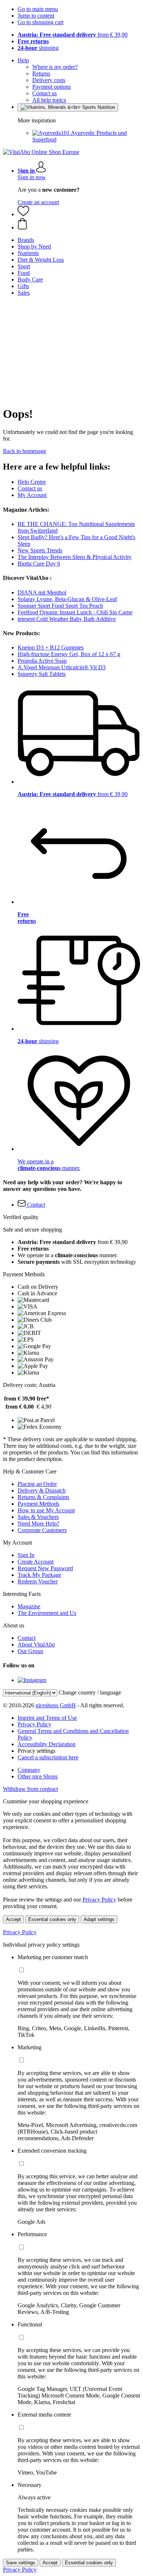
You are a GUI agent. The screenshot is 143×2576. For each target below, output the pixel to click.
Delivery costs (49, 80)
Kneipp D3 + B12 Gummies (51, 647)
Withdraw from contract (30, 1789)
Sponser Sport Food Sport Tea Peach (60, 606)
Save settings (21, 2563)
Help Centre (32, 482)
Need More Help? (38, 1523)
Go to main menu (38, 9)
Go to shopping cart (41, 22)
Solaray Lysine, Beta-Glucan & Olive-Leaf (67, 599)
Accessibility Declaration (47, 1744)
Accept (13, 1919)
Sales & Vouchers (38, 1517)
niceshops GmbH (56, 1705)
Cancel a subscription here (48, 1757)
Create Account (36, 1562)
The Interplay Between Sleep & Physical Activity (75, 557)
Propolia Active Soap (42, 661)
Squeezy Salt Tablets (42, 674)
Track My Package (39, 1575)
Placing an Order (37, 1484)
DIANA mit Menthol (42, 593)
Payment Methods (38, 1504)
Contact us (45, 93)
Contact (27, 1638)
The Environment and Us (47, 1613)
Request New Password (45, 1568)
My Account (32, 495)
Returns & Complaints (43, 1497)
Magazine (29, 1606)
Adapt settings (99, 1919)
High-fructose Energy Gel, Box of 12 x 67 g (69, 654)
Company (29, 1770)
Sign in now (32, 177)
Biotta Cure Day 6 (39, 564)
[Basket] (79, 224)
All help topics (49, 100)
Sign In (26, 1555)
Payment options (52, 87)
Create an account (38, 202)
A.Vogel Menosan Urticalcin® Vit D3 (62, 667)
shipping (38, 48)
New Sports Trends (40, 550)
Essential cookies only (52, 1919)
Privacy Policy (34, 1724)
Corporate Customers (42, 1530)
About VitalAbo (36, 1644)
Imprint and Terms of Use (47, 1718)
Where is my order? (55, 67)
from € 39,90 (73, 35)
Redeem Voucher (38, 1581)
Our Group (30, 1651)
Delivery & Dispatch (42, 1491)
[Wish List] (23, 214)
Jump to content (36, 16)
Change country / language (90, 1692)
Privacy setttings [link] (36, 1751)
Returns (41, 73)
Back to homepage (25, 451)
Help (23, 60)
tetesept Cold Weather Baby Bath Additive (67, 619)
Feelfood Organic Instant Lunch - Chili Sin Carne (75, 612)
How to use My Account (46, 1510)
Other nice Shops (38, 1776)
